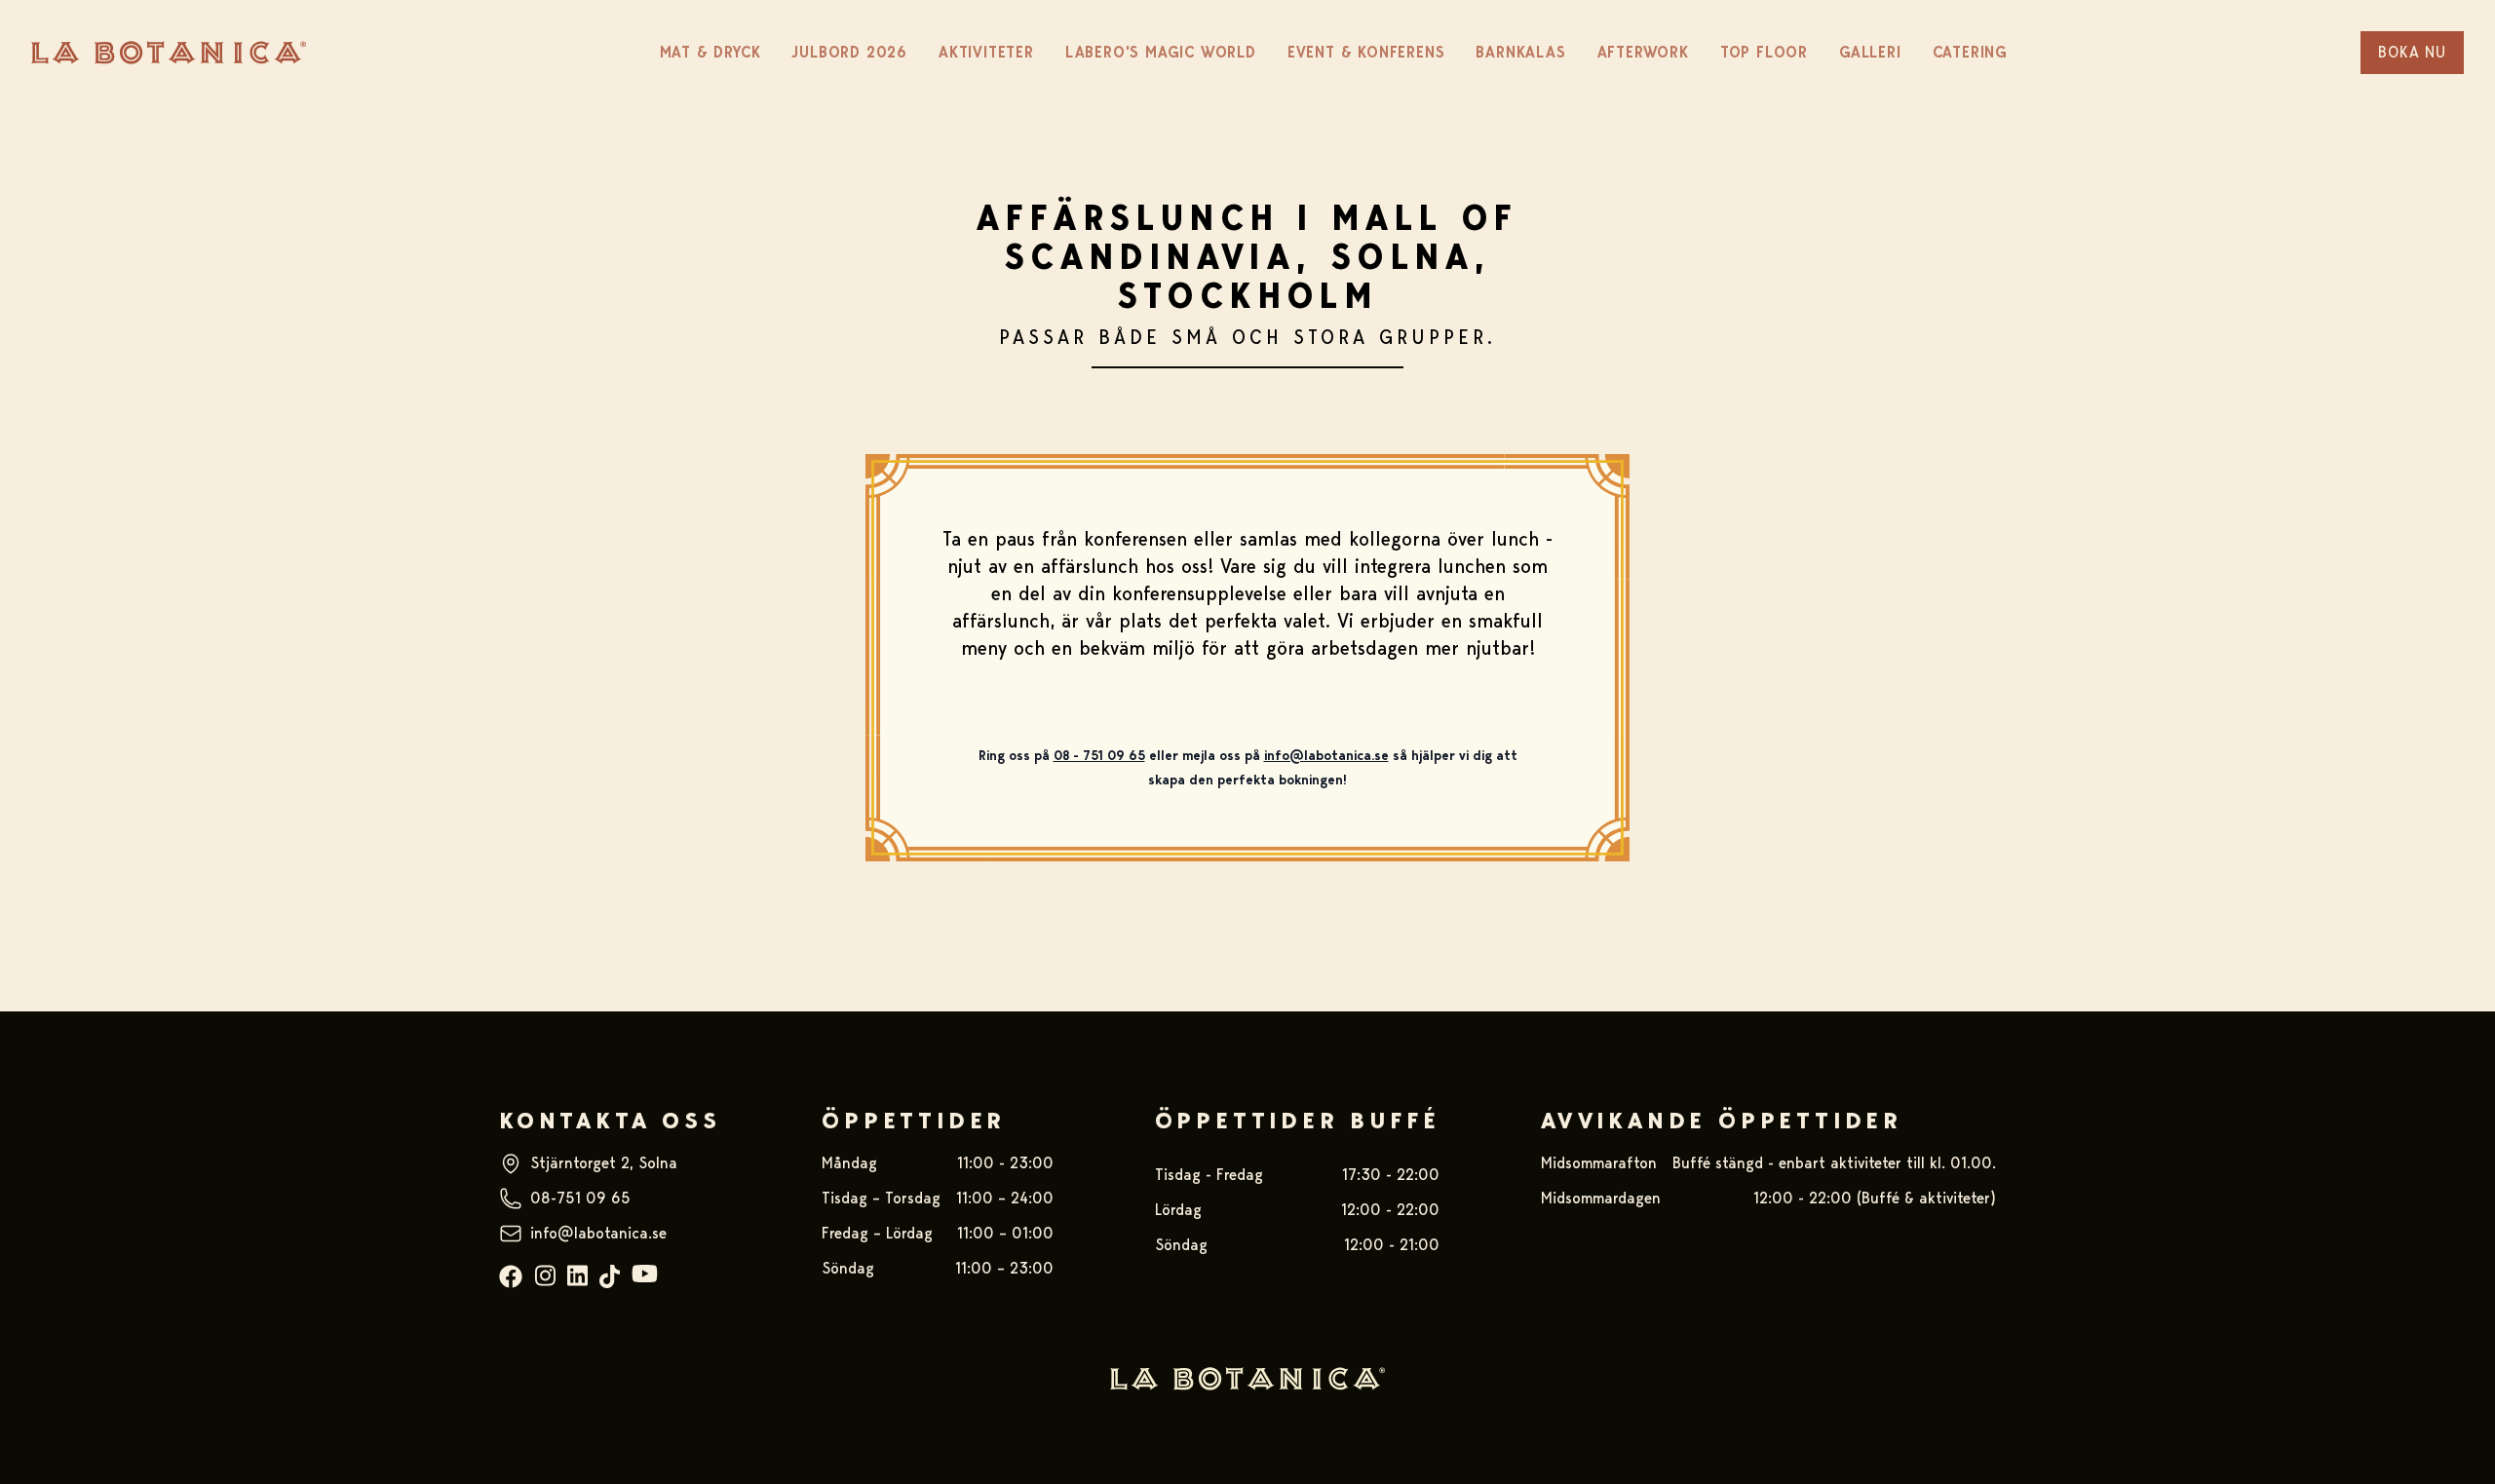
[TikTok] (610, 1277)
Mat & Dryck (710, 52)
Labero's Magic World (1161, 52)
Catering (1970, 52)
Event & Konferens (1366, 52)
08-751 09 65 (580, 1198)
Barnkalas (1520, 52)
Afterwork (1643, 52)
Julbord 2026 (849, 52)
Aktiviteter (986, 52)
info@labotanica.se (598, 1233)
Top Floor (1764, 52)
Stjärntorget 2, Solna (604, 1163)
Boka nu (2412, 52)
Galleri (1870, 52)
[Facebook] (511, 1277)
